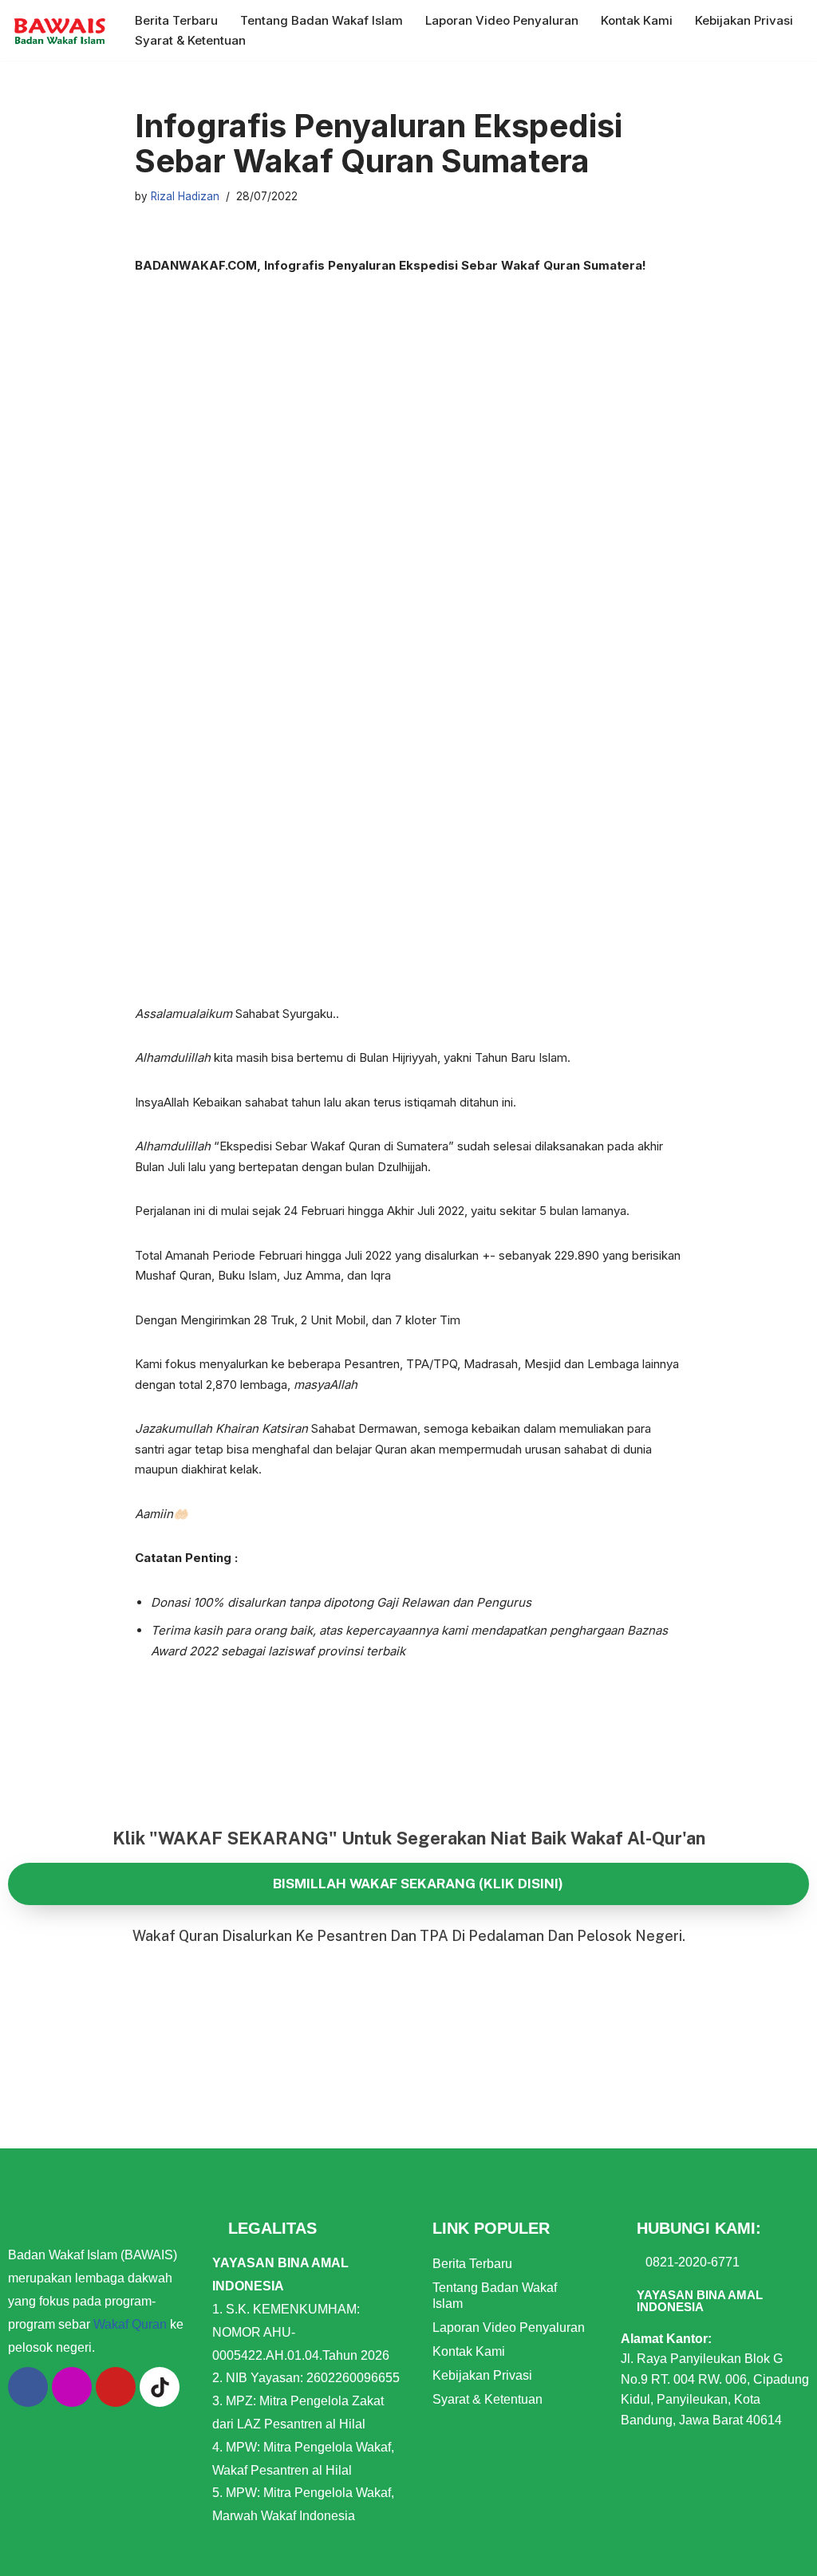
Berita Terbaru (176, 20)
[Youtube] (116, 2387)
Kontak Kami (637, 20)
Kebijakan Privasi (744, 20)
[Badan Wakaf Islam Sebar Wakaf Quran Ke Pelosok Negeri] (60, 30)
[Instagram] (72, 2387)
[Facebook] (28, 2387)
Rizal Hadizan (185, 196)
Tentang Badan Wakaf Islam (322, 20)
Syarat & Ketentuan (190, 40)
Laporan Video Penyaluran (502, 20)
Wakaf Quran (130, 2324)
